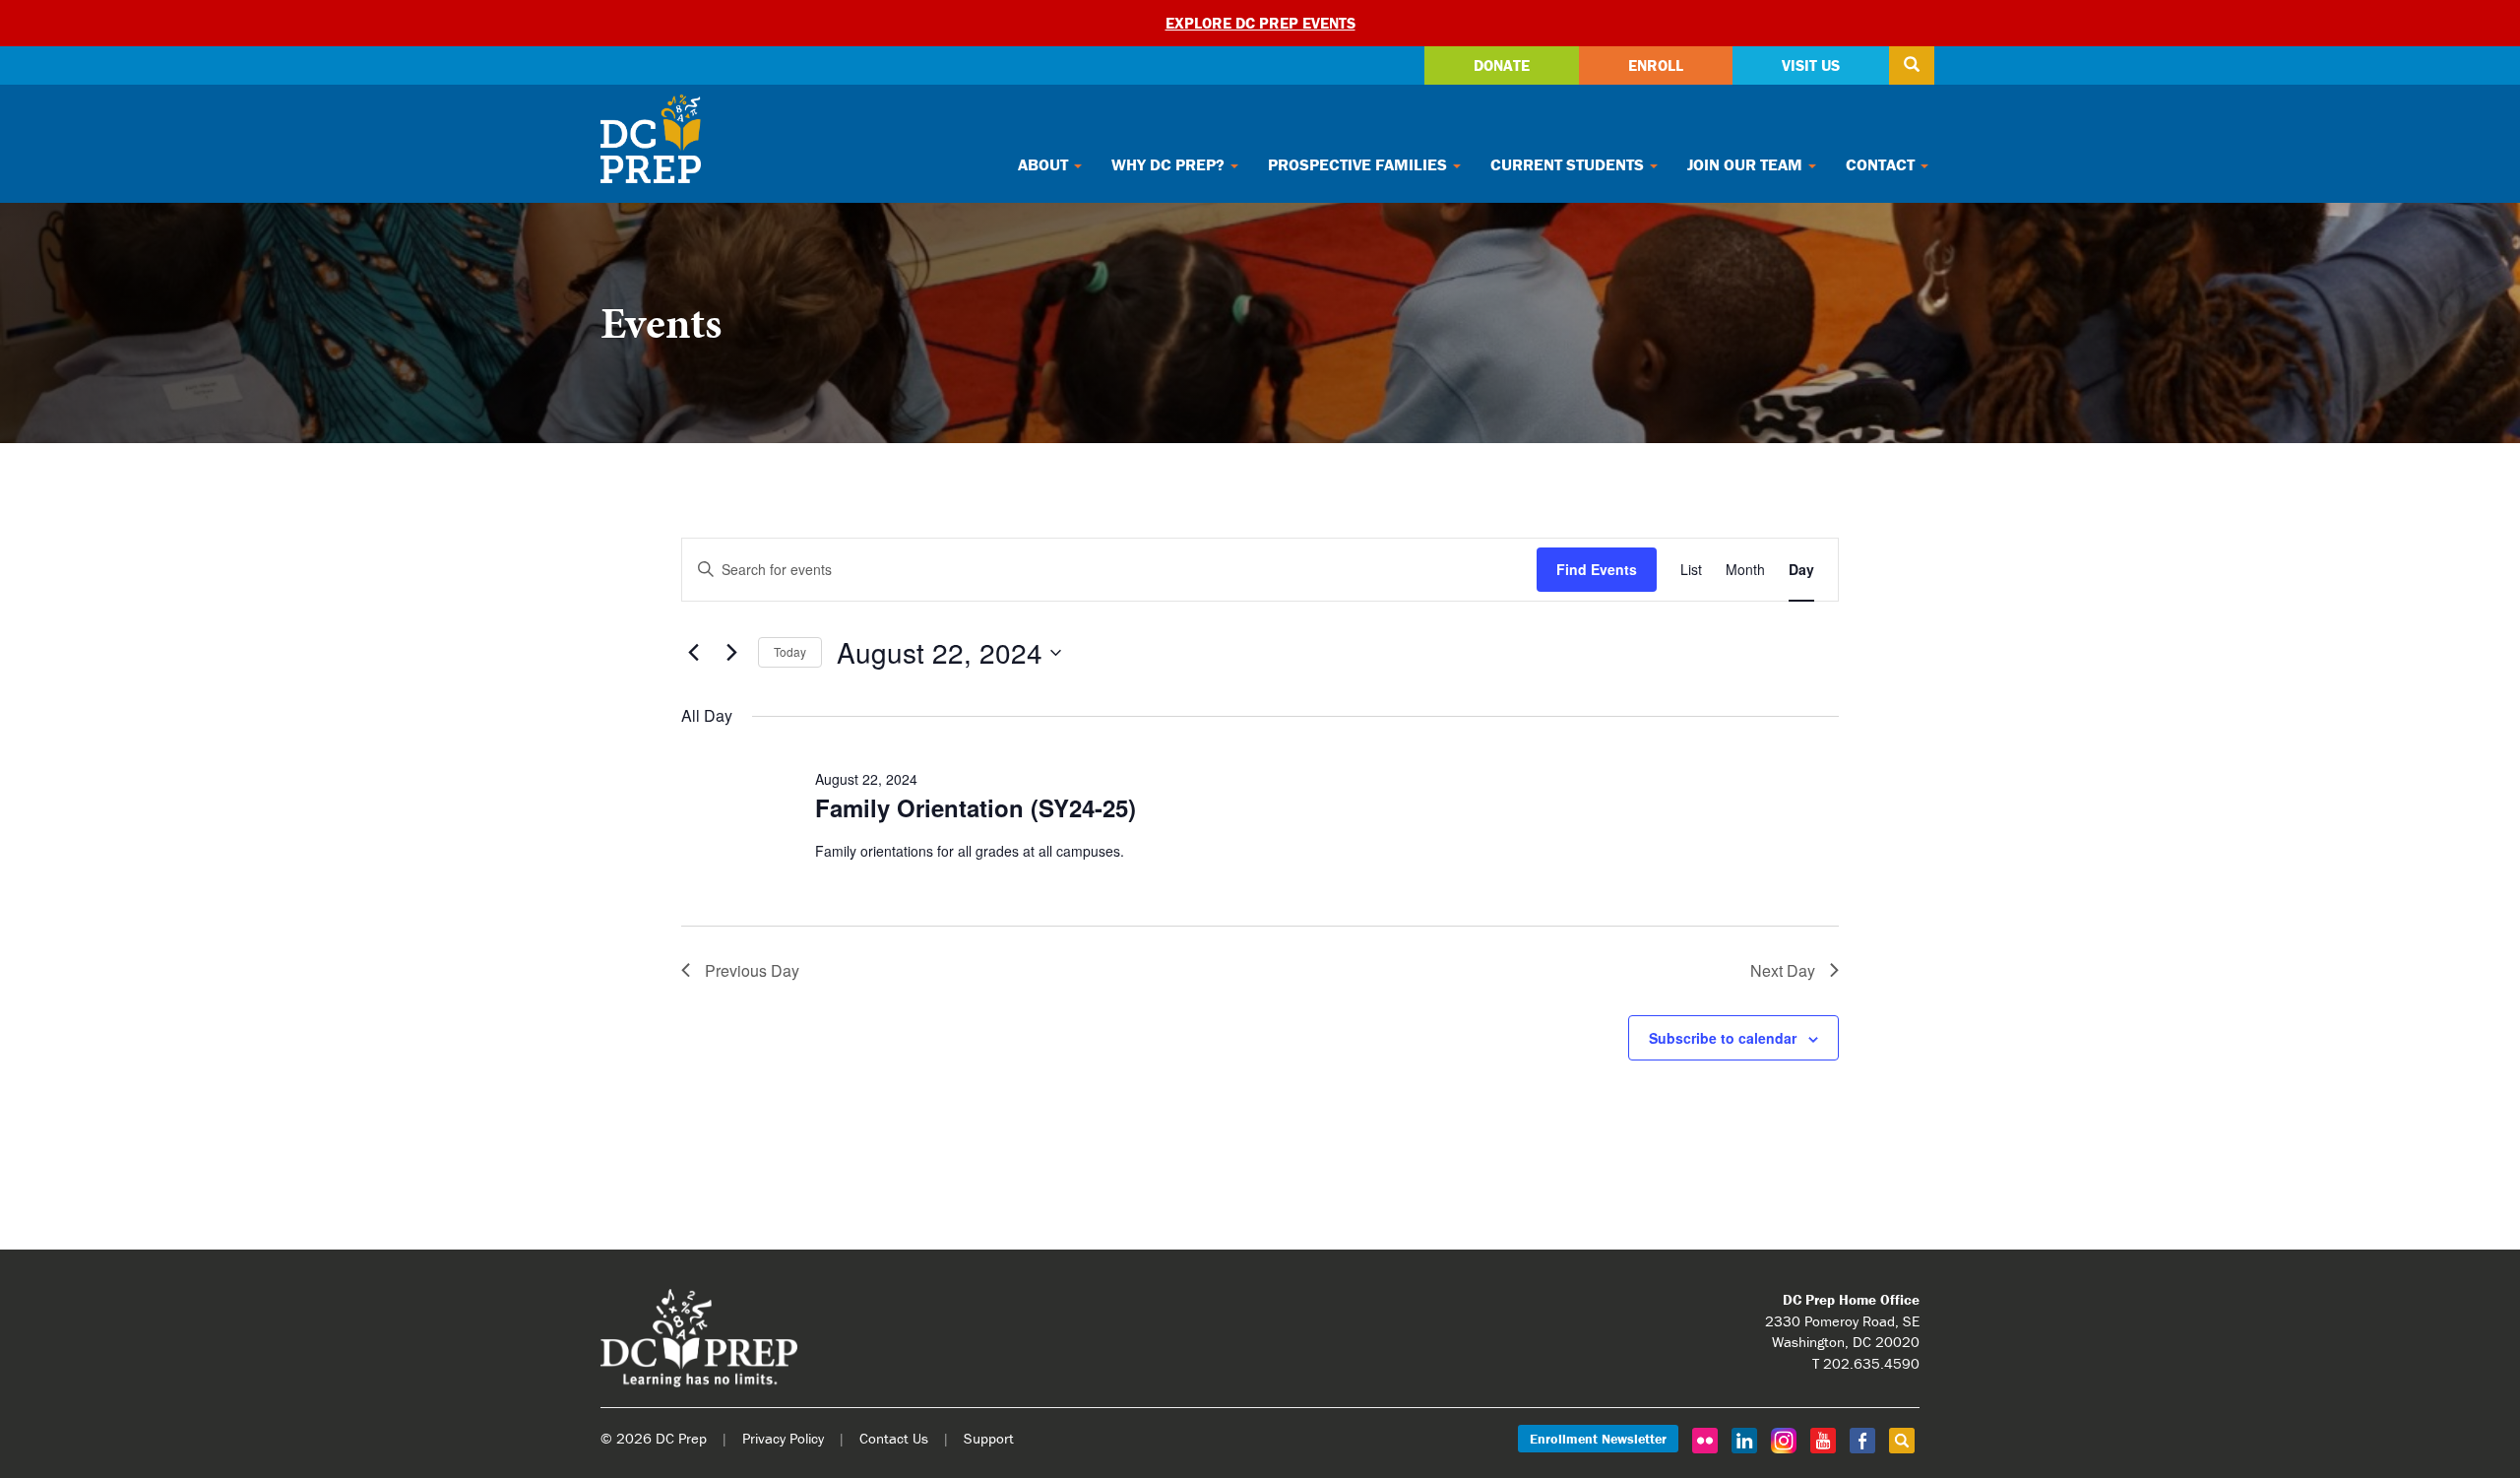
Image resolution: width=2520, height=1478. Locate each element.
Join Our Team (1747, 164)
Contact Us (894, 1438)
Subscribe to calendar (1723, 1038)
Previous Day (752, 970)
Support (989, 1438)
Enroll (1656, 65)
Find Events (1597, 569)
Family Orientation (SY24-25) (976, 807)
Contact (1882, 164)
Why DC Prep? (1170, 164)
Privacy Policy (783, 1438)
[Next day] (731, 653)
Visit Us (1811, 65)
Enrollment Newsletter (1598, 1439)
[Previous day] (693, 653)
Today (790, 651)
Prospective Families (1359, 164)
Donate (1502, 65)
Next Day (1783, 970)
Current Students (1569, 164)
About (1045, 164)
